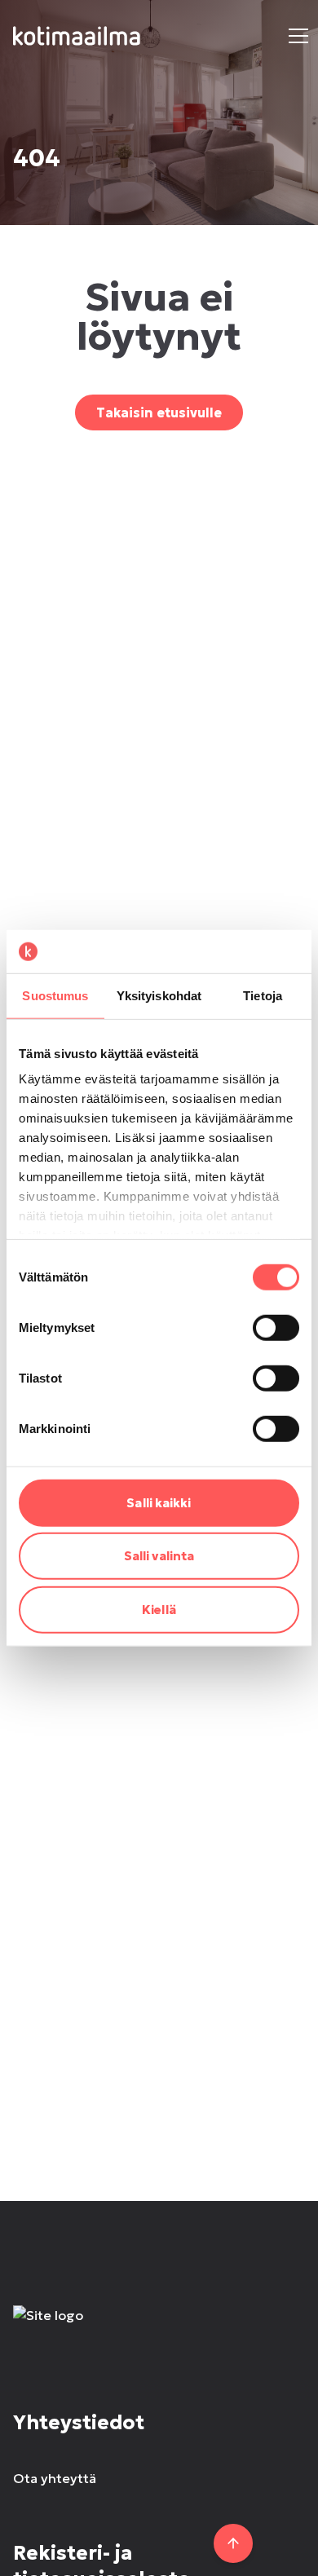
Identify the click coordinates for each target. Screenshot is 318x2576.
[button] (298, 36)
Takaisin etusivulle (159, 412)
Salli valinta (159, 1556)
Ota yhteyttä (55, 2478)
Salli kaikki (159, 1502)
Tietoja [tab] (263, 995)
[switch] (276, 1327)
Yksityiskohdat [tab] (159, 995)
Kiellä (159, 1609)
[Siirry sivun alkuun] (233, 2543)
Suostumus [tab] (55, 995)
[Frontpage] (159, 2331)
